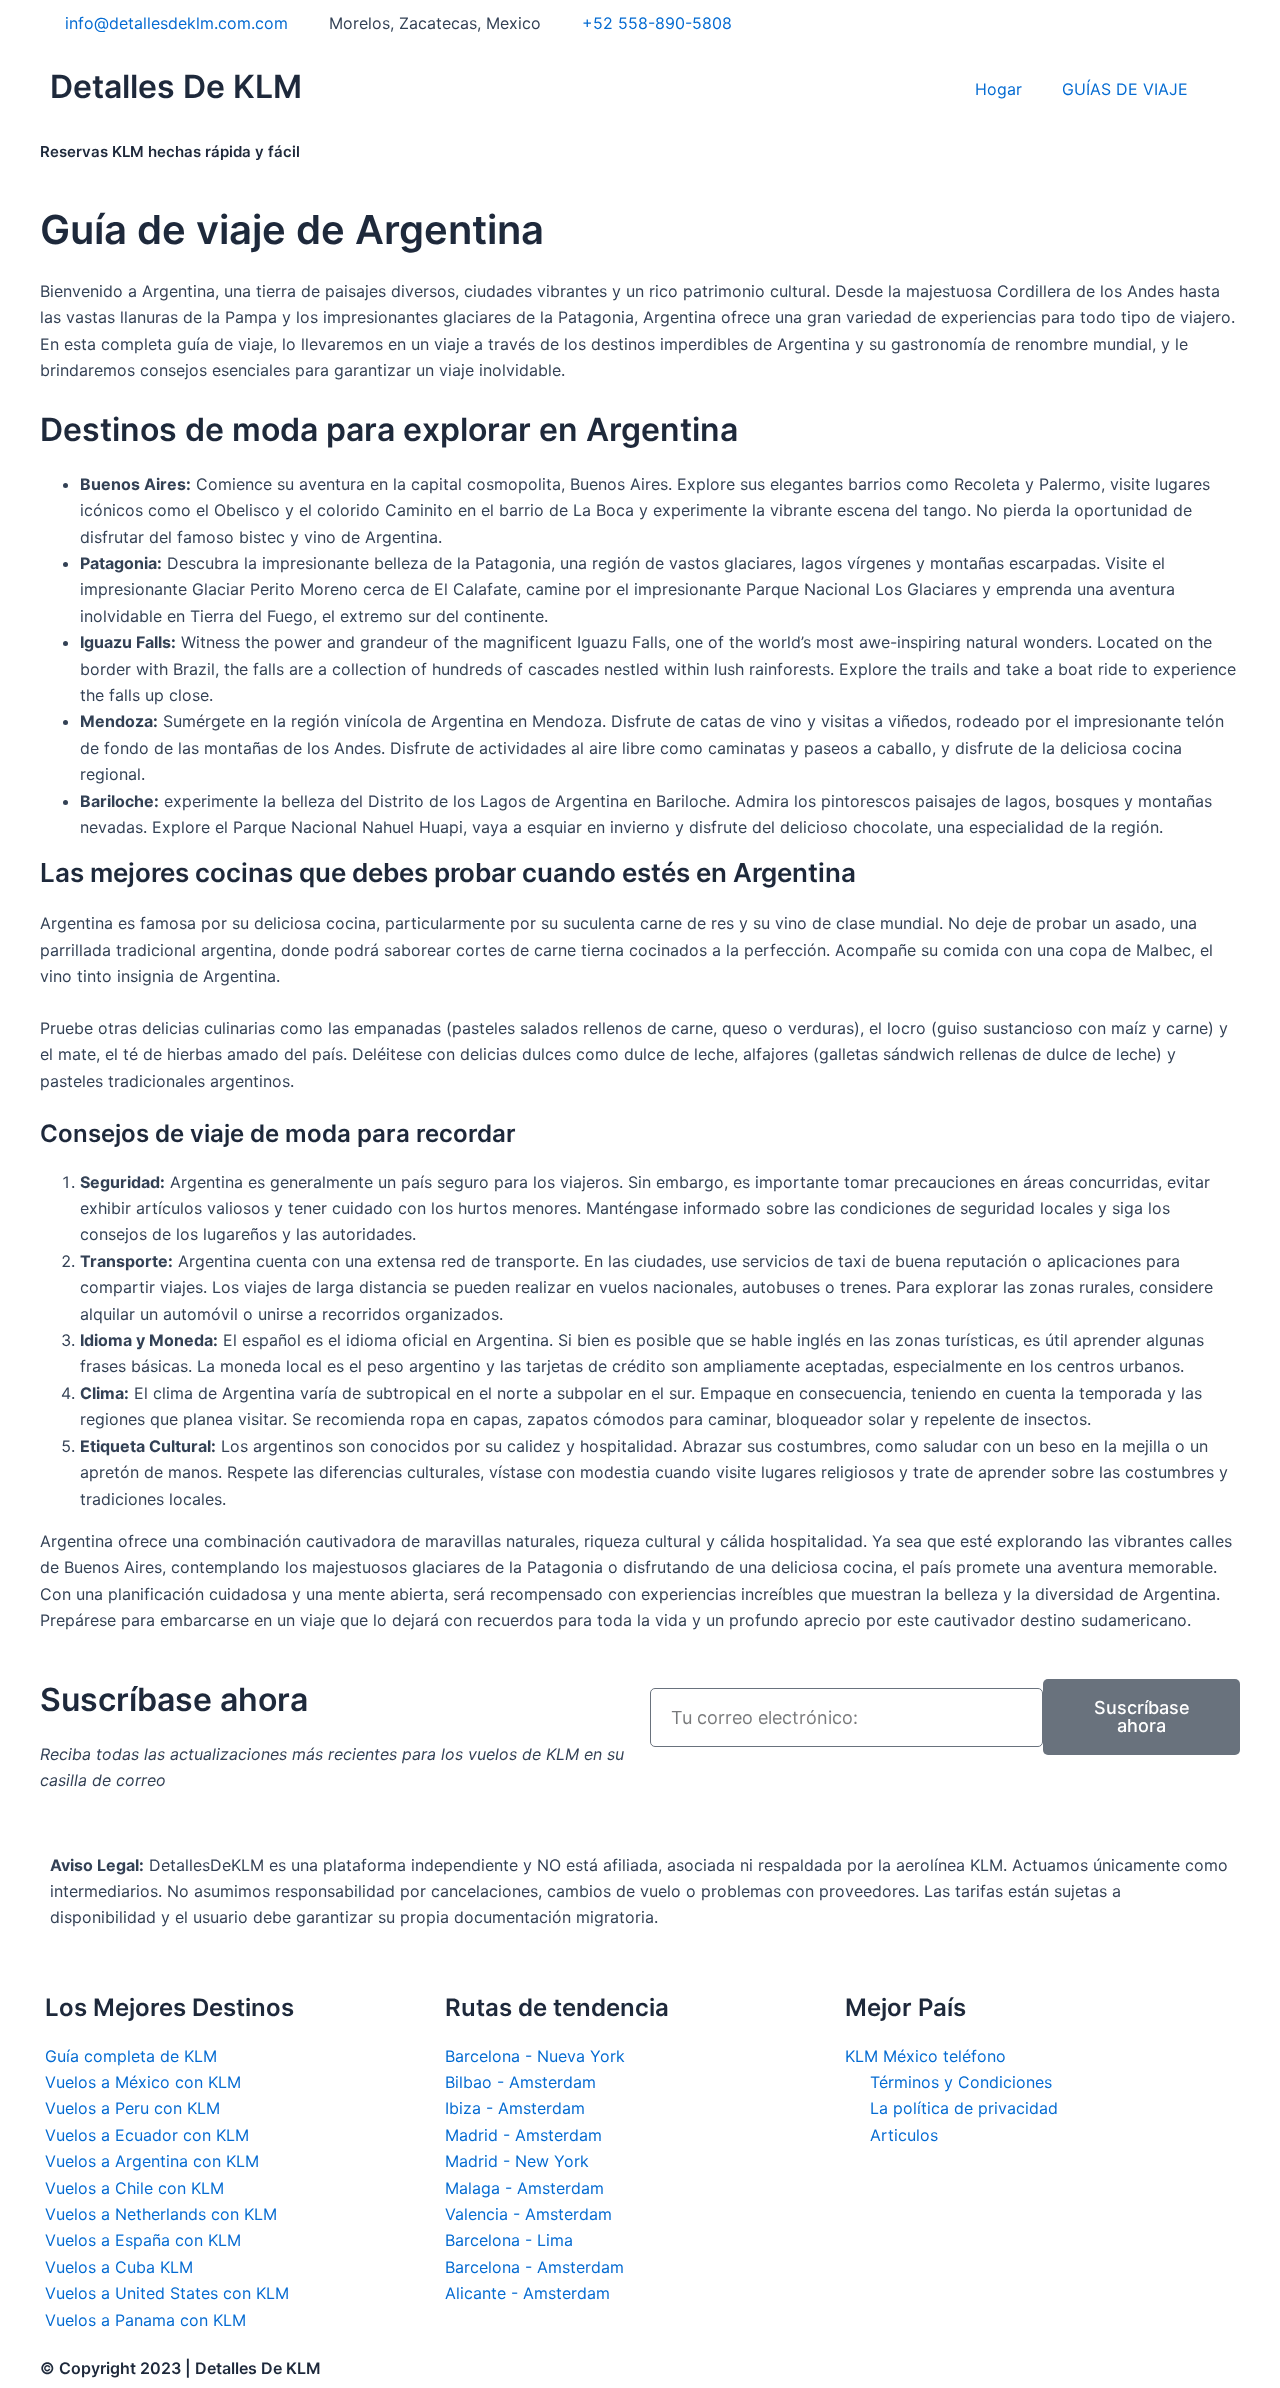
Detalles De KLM (176, 86)
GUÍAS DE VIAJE (1125, 89)
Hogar (998, 89)
